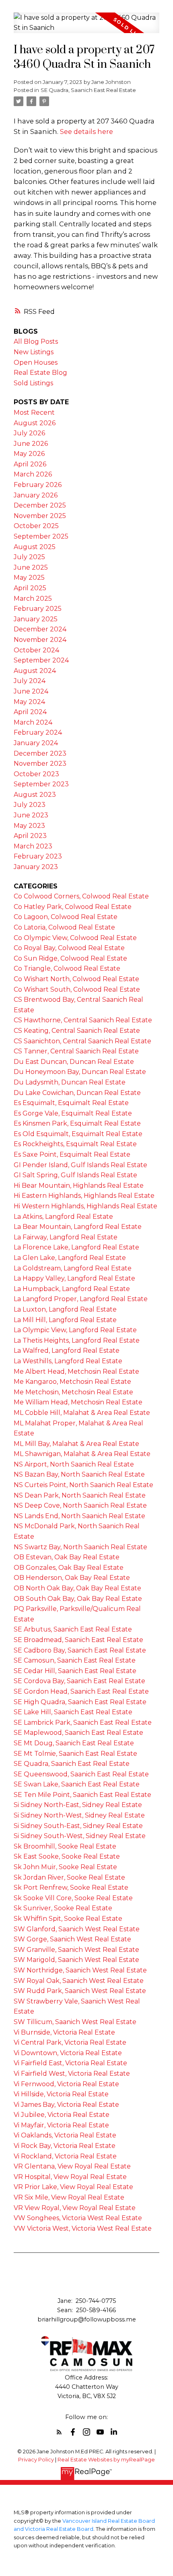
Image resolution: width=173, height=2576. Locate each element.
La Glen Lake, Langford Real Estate (70, 1258)
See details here (86, 132)
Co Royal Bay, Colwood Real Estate (69, 948)
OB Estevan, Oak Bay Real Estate (67, 1557)
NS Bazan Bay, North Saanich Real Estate (79, 1474)
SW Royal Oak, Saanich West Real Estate (79, 1981)
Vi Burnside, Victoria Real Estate (64, 2032)
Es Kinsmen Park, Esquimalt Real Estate (77, 1123)
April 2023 (30, 836)
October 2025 (36, 526)
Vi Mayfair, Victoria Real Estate (61, 2125)
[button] (59, 2432)
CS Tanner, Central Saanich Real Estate (76, 1051)
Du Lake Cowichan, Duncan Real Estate (77, 1093)
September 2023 (41, 784)
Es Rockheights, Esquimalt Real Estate (75, 1144)
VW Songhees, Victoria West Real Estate (78, 2218)
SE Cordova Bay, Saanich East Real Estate (79, 1681)
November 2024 (40, 640)
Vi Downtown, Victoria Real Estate (68, 2053)
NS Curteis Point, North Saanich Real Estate (83, 1485)
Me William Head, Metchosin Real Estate (78, 1402)
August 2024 (35, 671)
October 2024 (36, 650)
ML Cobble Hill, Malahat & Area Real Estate (82, 1413)
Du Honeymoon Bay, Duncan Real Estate (80, 1072)
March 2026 (33, 474)
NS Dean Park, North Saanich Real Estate (80, 1495)
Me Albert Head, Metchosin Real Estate (76, 1372)
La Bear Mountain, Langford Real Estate (78, 1227)
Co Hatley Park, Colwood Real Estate (73, 907)
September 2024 (41, 660)
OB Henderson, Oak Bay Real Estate (72, 1578)
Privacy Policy (36, 2460)
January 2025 (36, 619)
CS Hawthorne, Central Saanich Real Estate (83, 1020)
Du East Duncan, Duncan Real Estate (74, 1062)
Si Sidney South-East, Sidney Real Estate (78, 1826)
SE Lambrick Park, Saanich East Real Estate (83, 1723)
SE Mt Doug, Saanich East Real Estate (74, 1743)
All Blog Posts (36, 342)
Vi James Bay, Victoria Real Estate (66, 2105)
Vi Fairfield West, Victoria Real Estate (72, 2074)
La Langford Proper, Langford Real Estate (81, 1299)
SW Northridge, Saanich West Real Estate (80, 1970)
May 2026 (29, 454)
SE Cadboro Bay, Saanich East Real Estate (80, 1650)
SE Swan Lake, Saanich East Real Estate (77, 1784)
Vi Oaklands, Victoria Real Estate (65, 2135)
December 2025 (40, 505)
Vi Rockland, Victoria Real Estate (65, 2156)
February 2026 (38, 485)
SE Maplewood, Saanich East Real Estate (78, 1733)
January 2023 (36, 867)
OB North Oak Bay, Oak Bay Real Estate (77, 1588)
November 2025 (40, 516)
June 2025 (31, 567)
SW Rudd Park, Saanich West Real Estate (80, 1991)
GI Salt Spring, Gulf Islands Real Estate (75, 1175)
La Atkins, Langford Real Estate (63, 1217)
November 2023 (40, 764)
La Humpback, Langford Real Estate (72, 1289)
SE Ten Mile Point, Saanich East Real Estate (82, 1795)
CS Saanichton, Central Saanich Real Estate (82, 1041)
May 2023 (29, 826)
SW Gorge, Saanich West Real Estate (72, 1939)
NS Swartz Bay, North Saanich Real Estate (80, 1547)
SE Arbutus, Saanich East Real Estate (73, 1629)
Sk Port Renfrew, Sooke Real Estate (71, 1888)
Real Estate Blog (40, 373)
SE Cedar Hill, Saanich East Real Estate (75, 1671)
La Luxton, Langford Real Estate (65, 1309)
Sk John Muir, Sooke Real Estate (65, 1867)
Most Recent (34, 413)
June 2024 (31, 691)
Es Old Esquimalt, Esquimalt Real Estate (78, 1134)
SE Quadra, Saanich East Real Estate (88, 90)
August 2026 (35, 423)
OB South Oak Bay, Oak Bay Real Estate (78, 1599)
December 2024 (40, 629)
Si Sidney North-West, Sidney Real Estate (79, 1815)
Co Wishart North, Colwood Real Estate (76, 979)
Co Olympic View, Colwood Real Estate (75, 938)
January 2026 (36, 495)
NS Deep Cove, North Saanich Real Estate (80, 1505)
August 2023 (35, 795)
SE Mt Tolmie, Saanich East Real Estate (75, 1754)
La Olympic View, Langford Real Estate (75, 1330)
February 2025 (38, 609)
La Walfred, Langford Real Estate (67, 1351)
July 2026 (29, 433)
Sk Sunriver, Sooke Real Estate (63, 1908)
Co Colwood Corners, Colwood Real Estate (81, 896)
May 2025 (29, 578)
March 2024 (33, 722)
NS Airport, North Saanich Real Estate (74, 1464)
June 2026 (31, 444)
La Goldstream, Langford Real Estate (73, 1268)
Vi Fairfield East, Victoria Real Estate (70, 2063)
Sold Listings (33, 383)
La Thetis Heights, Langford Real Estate (77, 1340)
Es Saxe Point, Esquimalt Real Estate (72, 1154)
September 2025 (41, 536)
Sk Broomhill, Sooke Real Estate (65, 1846)
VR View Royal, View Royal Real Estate (75, 2208)
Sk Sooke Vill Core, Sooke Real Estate (73, 1898)
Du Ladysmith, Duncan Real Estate (70, 1082)
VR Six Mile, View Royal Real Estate (69, 2197)
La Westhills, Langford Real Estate (68, 1361)
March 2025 (33, 599)
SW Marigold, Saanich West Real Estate (76, 1960)
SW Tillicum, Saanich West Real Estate (75, 2022)
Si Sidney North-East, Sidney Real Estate (78, 1805)
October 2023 (36, 774)
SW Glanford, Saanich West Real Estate (77, 1929)
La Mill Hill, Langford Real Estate (65, 1320)
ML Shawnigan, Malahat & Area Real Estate (82, 1454)
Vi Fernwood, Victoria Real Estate (66, 2084)
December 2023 (40, 753)
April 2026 (30, 464)
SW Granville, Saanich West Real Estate (76, 1950)
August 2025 (35, 547)
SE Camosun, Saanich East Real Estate (75, 1660)
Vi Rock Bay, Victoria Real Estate (65, 2146)
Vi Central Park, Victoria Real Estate (70, 2042)
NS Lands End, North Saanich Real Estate (79, 1516)
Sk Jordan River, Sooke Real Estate (69, 1877)
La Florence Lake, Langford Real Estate (76, 1247)
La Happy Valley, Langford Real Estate (74, 1278)
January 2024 (36, 743)
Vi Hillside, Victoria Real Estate (61, 2094)
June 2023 (31, 815)
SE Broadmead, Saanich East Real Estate (78, 1640)
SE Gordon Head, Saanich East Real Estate (81, 1691)
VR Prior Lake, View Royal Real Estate (73, 2187)
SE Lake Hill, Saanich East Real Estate (73, 1712)
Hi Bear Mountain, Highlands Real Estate (79, 1186)
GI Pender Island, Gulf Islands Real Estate (80, 1165)
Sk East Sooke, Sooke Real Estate (67, 1856)
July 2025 (29, 557)
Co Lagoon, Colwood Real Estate (66, 917)
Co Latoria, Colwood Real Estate (64, 927)
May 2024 (29, 702)
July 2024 (30, 681)
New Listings (34, 352)
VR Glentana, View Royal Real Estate (72, 2166)
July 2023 (30, 805)
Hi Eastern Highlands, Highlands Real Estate (84, 1196)
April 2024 (30, 712)
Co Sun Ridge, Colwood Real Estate (70, 958)
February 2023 (38, 856)
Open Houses (36, 362)
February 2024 (38, 732)
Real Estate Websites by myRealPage (106, 2460)
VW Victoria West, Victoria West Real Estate (83, 2228)
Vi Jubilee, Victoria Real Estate (62, 2115)
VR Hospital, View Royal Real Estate (70, 2177)
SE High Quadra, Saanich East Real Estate (80, 1702)
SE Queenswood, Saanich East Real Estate (81, 1774)
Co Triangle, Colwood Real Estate (67, 968)
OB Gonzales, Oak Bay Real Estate (69, 1568)
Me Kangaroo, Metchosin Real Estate (72, 1382)
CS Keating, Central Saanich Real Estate (77, 1031)
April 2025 (30, 588)
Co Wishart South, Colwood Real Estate (77, 989)
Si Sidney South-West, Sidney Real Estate (80, 1836)
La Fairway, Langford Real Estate (66, 1237)
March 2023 (33, 846)
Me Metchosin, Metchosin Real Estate (73, 1392)
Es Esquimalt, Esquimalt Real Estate (71, 1103)
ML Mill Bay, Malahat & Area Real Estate (76, 1444)
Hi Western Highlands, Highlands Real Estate (85, 1206)
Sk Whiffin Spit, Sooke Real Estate (68, 1919)
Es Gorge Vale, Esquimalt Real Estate (73, 1113)
